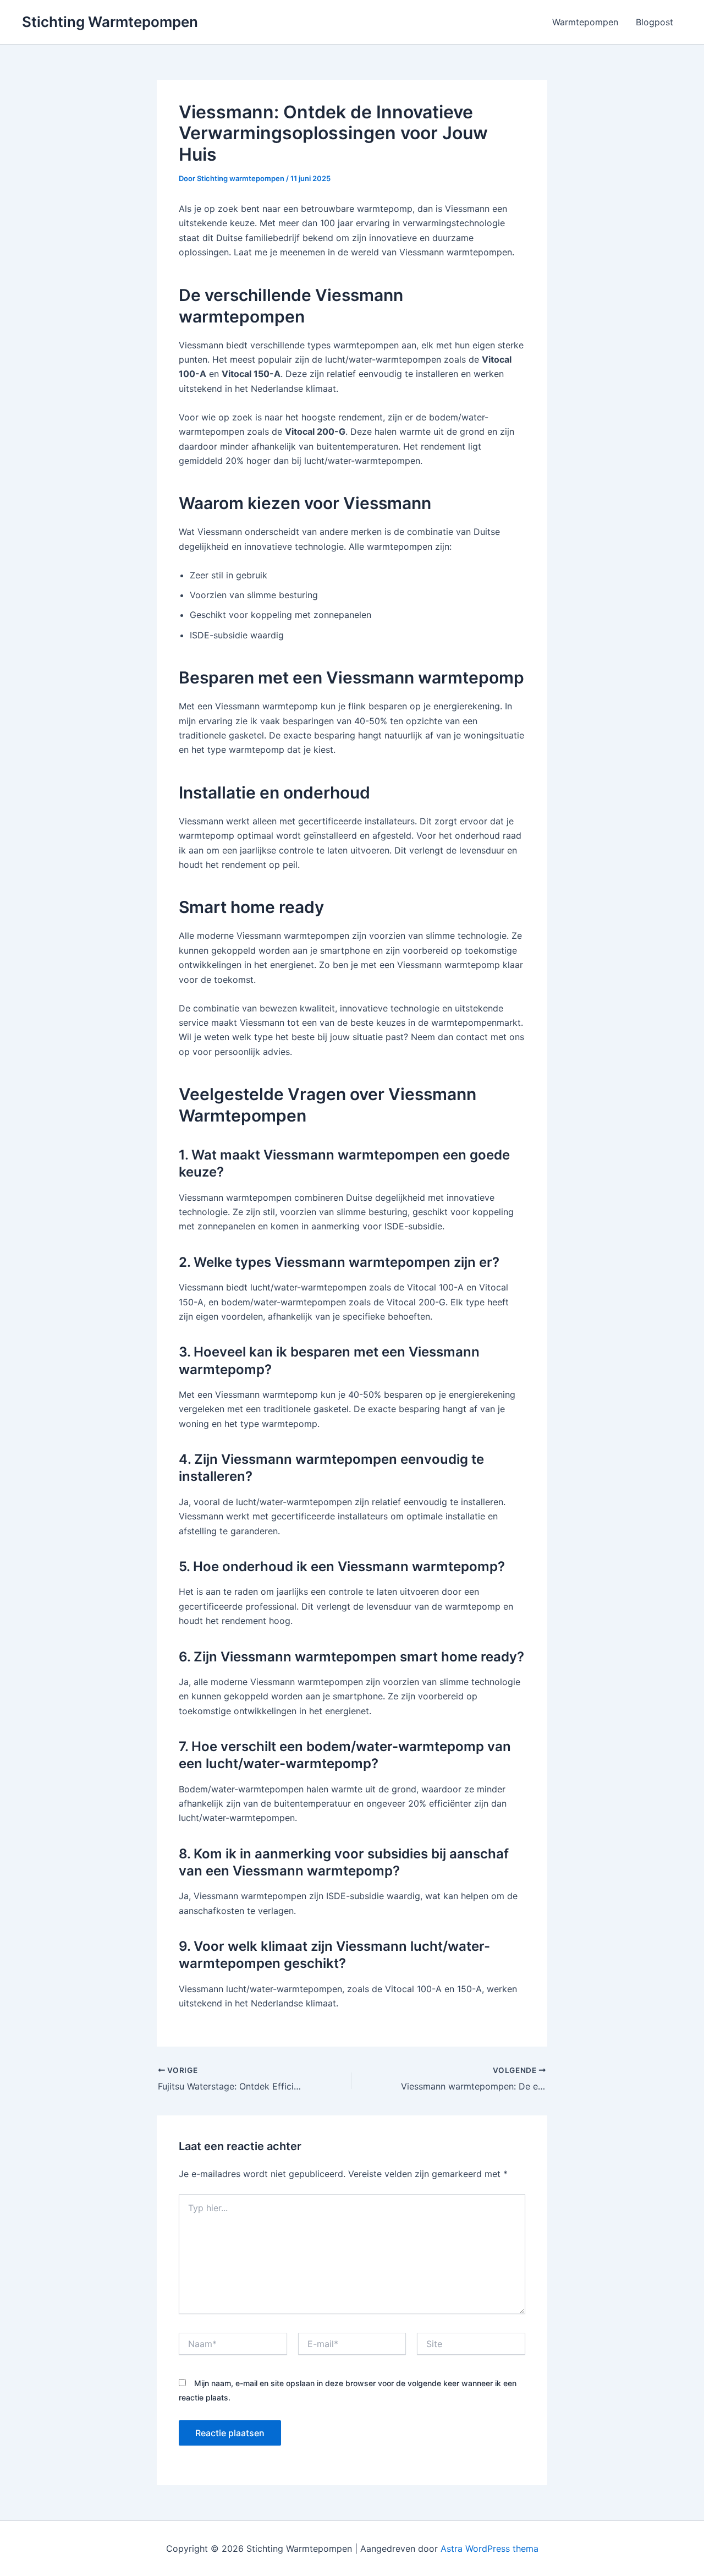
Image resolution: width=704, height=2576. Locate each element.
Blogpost (654, 22)
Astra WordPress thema (490, 2548)
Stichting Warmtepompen (110, 22)
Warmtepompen (585, 22)
